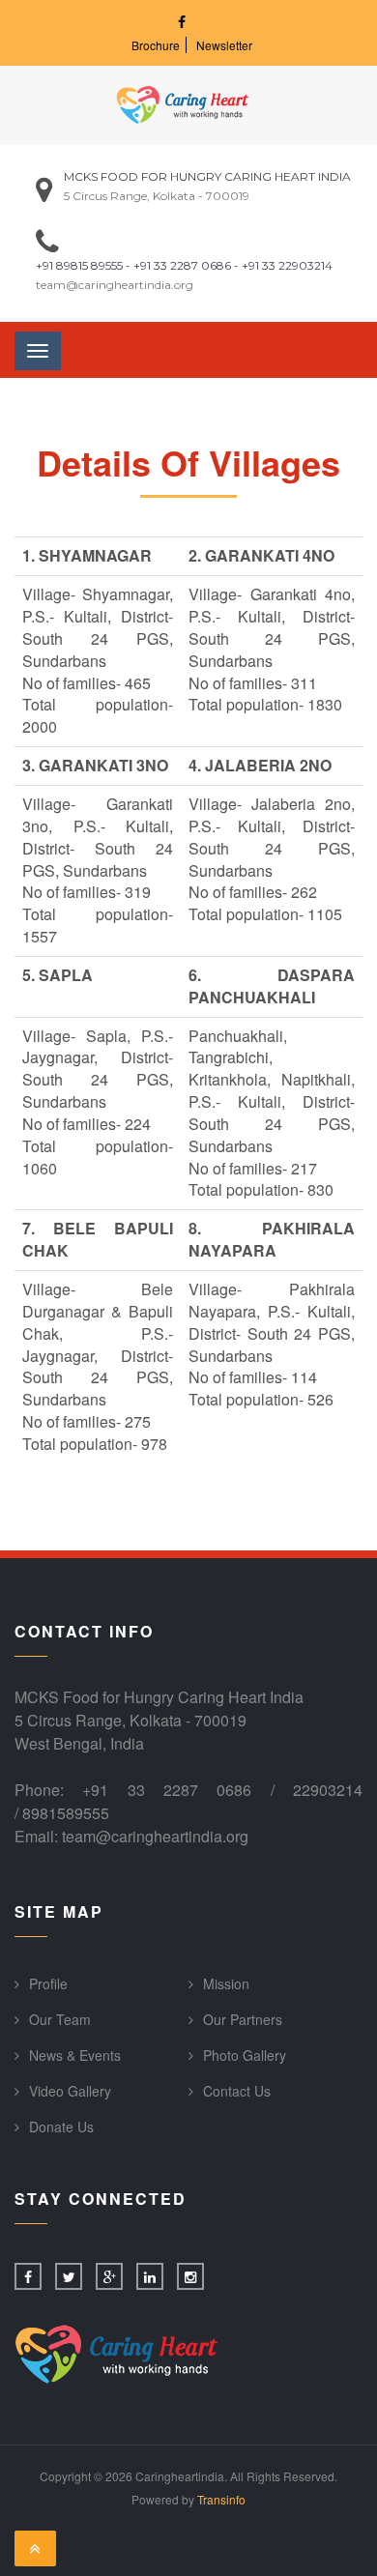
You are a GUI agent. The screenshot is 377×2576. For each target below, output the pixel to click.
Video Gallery (70, 2091)
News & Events (75, 2055)
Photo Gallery (245, 2055)
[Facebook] (182, 21)
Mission (226, 1983)
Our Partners (243, 2019)
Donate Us (61, 2127)
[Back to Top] (35, 2549)
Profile (48, 1983)
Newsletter (224, 45)
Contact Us (237, 2091)
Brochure (156, 45)
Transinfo (221, 2499)
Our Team (60, 2019)
